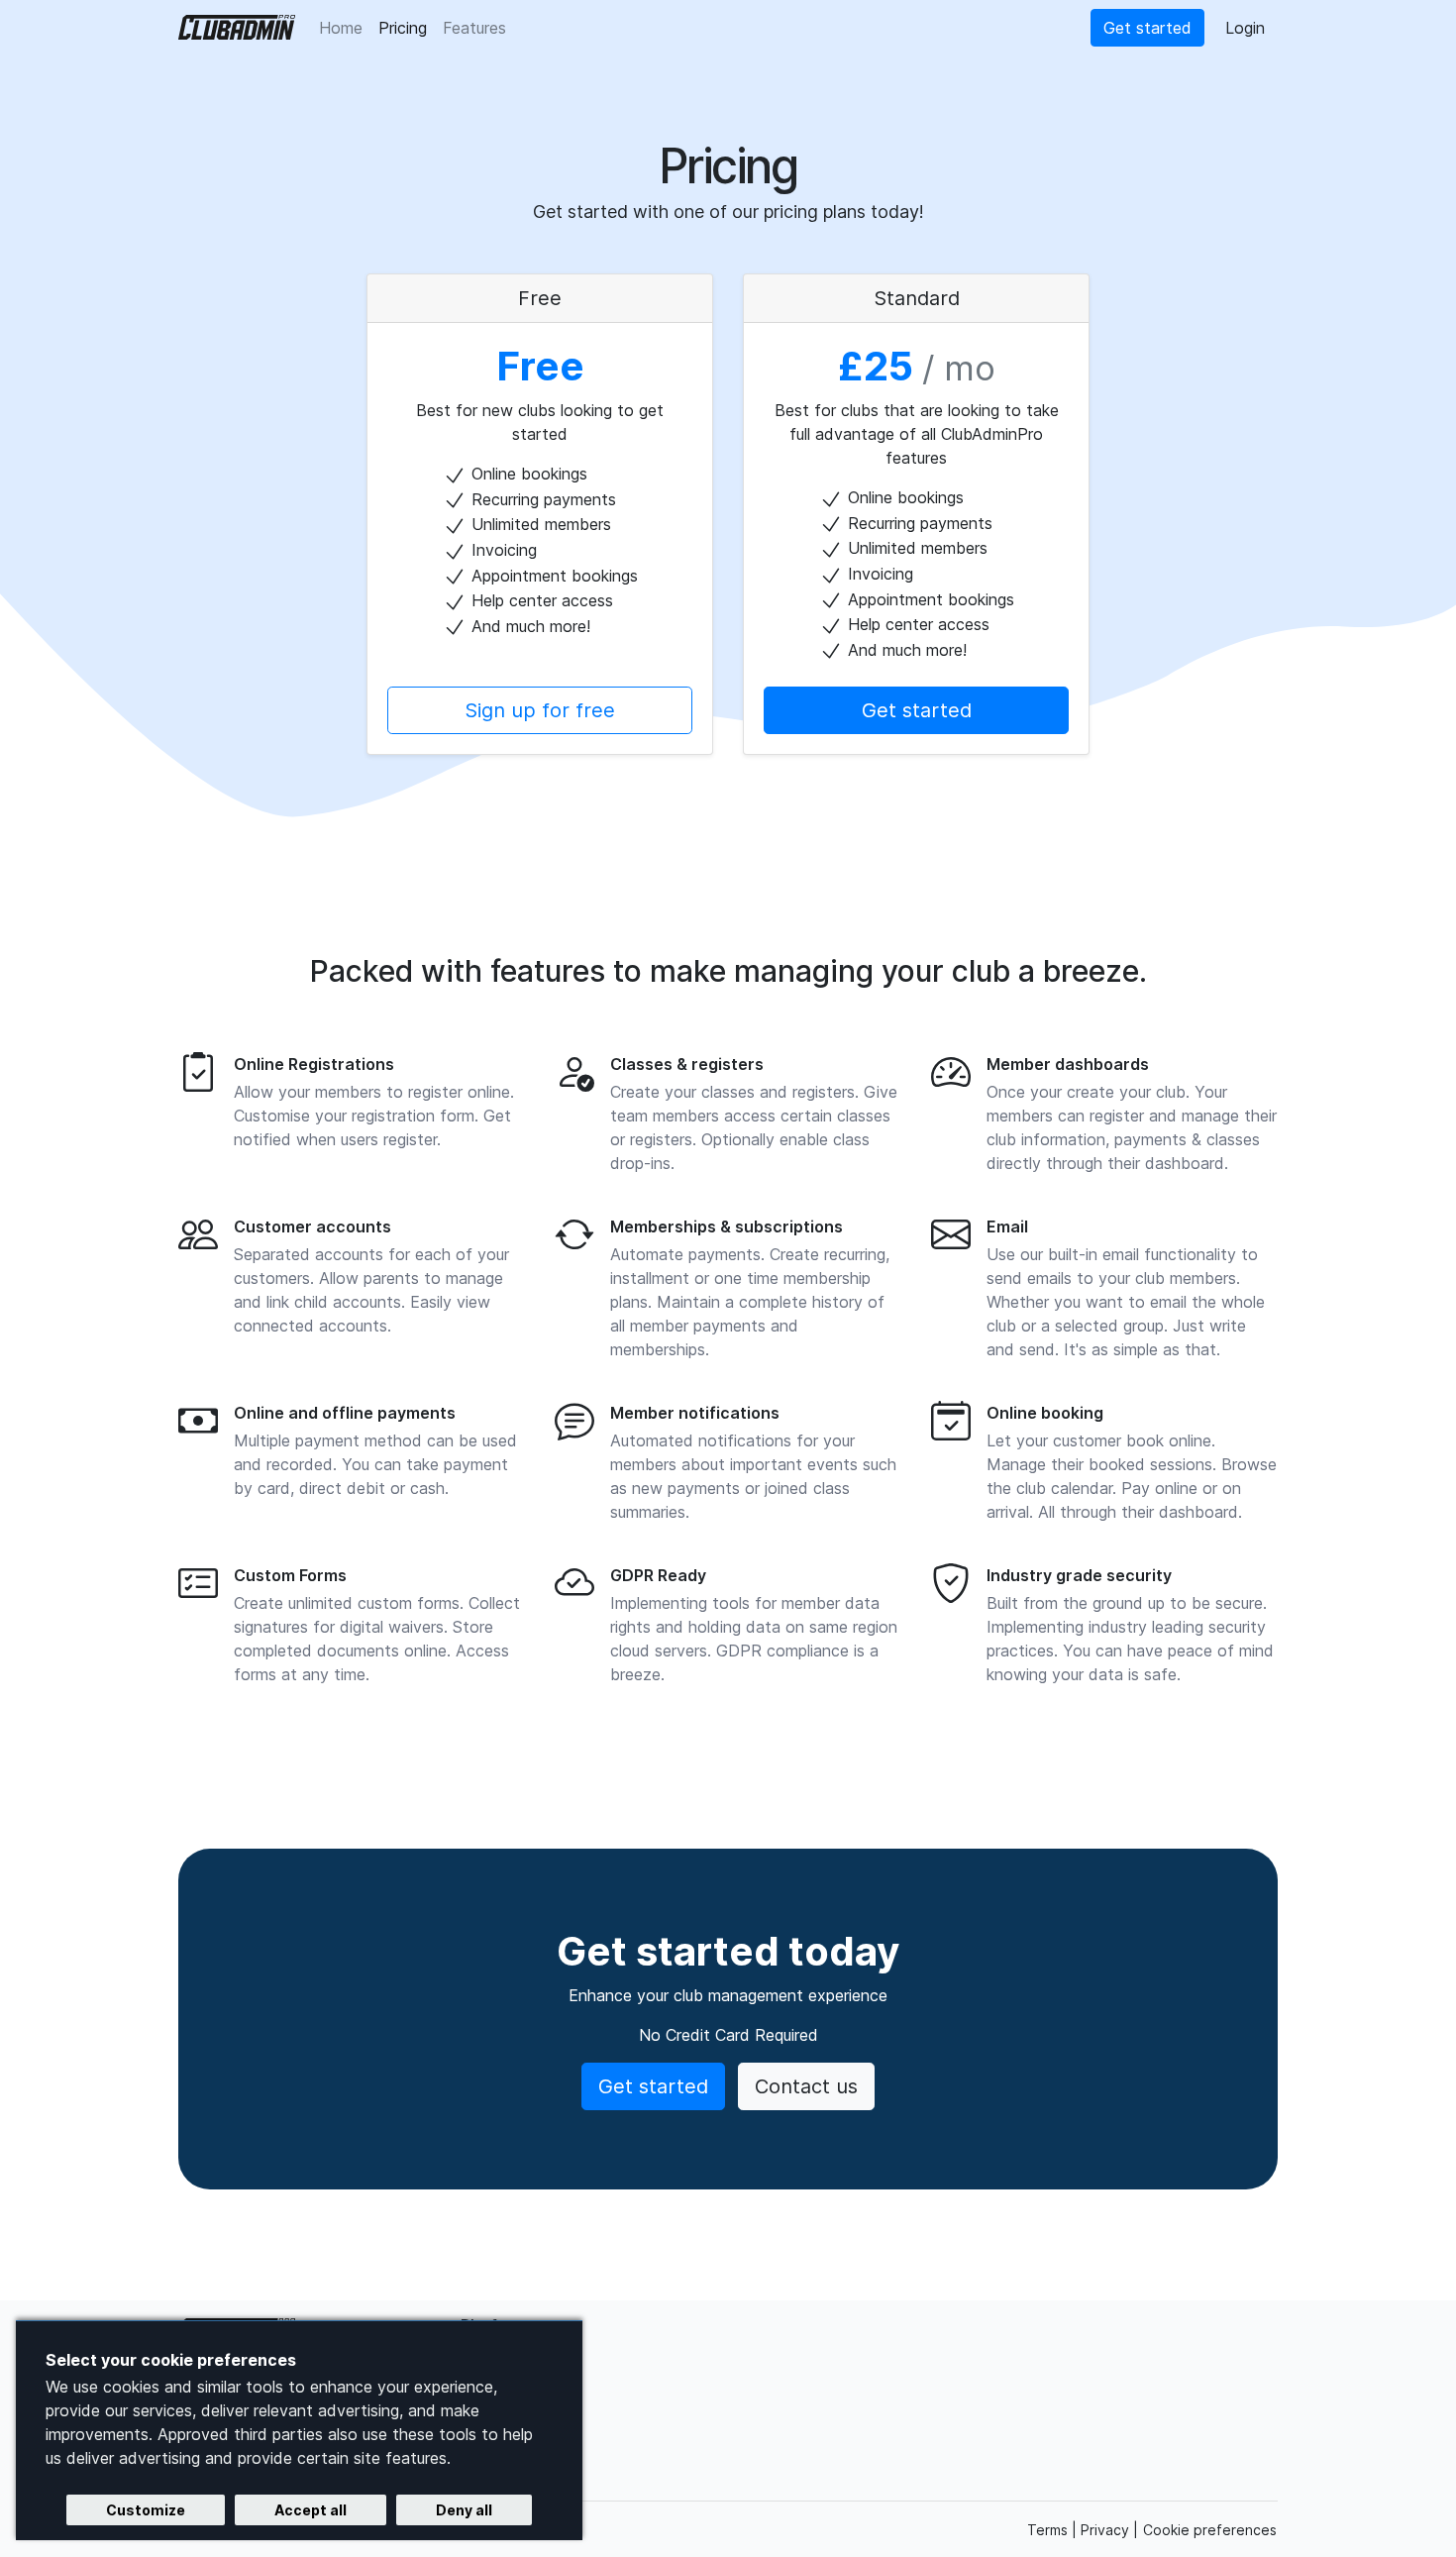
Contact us (806, 2086)
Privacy (1107, 2530)
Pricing (407, 27)
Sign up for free (540, 710)
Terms (1049, 2530)
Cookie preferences (1210, 2530)
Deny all (464, 2510)
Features (478, 27)
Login (1245, 28)
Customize (146, 2510)
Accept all (311, 2510)
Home (341, 28)
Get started (1147, 28)
